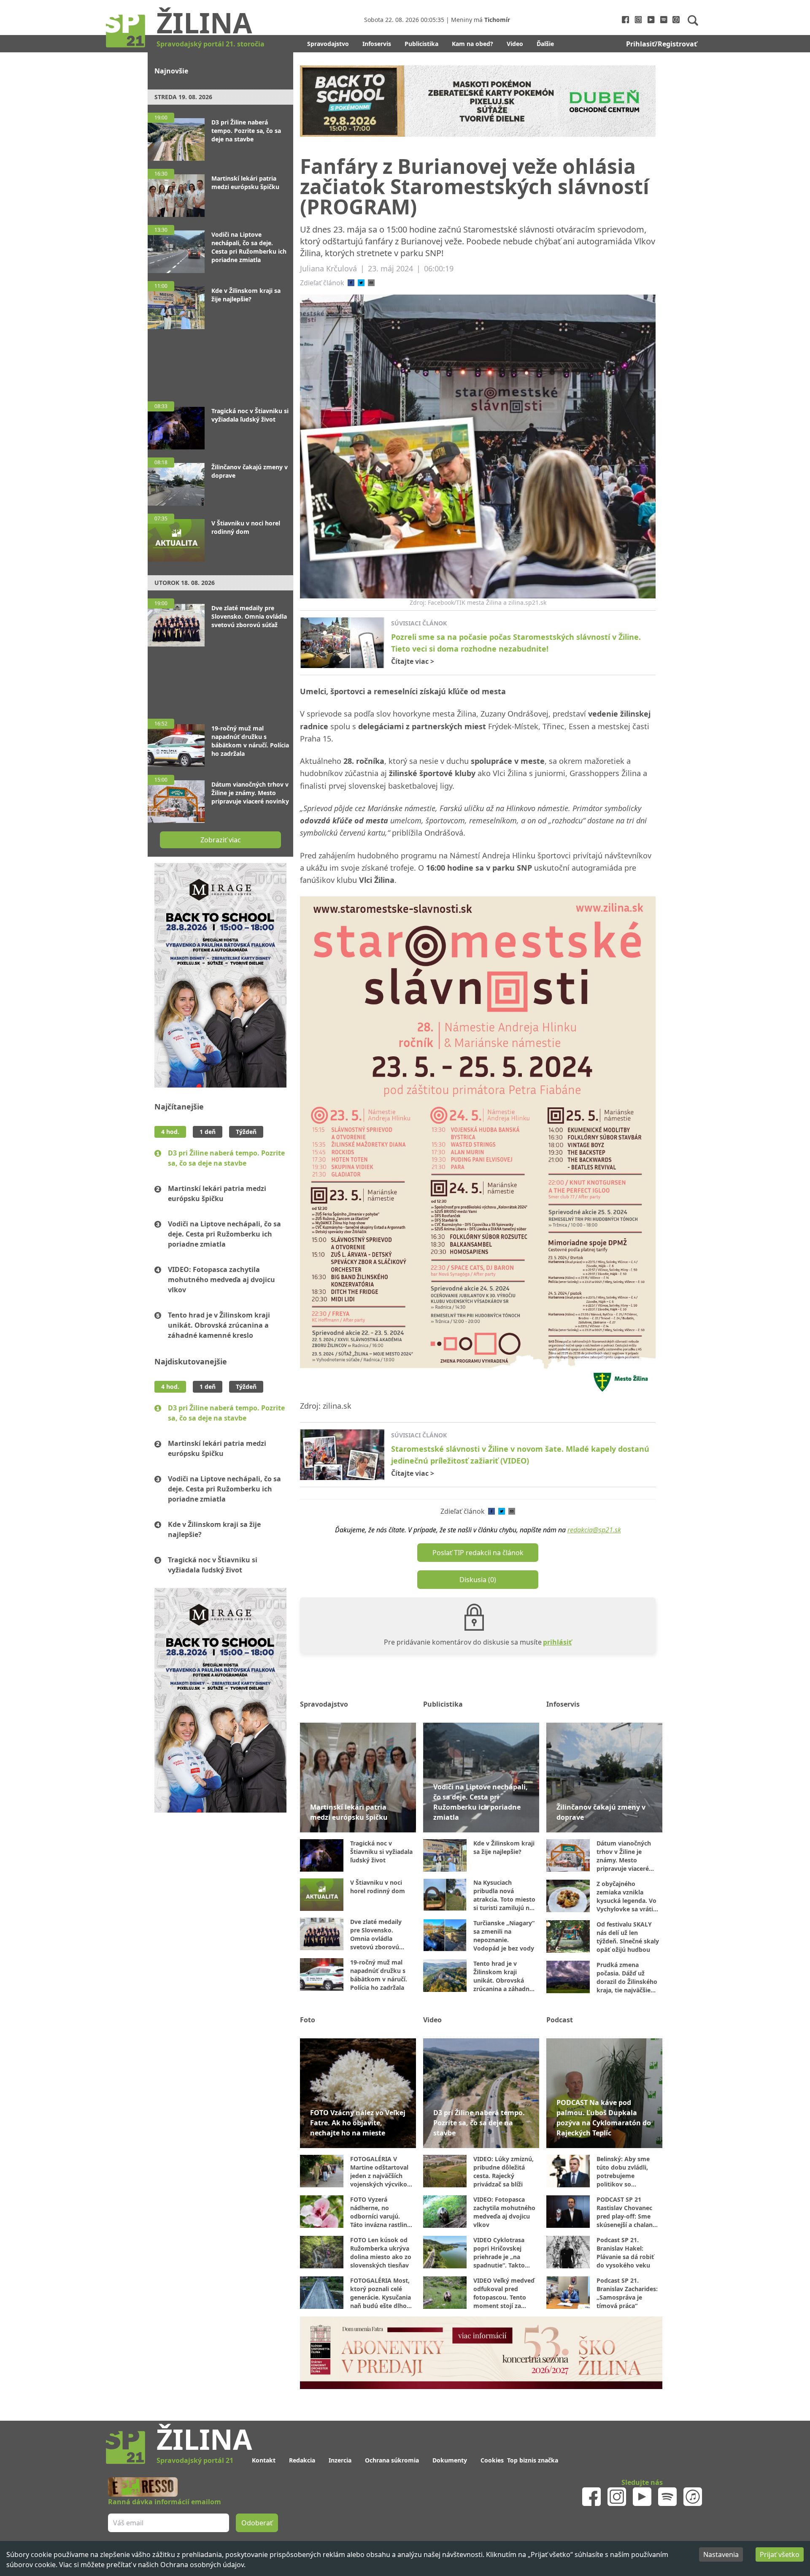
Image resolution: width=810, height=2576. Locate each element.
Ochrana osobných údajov (202, 2565)
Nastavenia (721, 2554)
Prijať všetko (780, 2554)
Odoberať (469, 1320)
